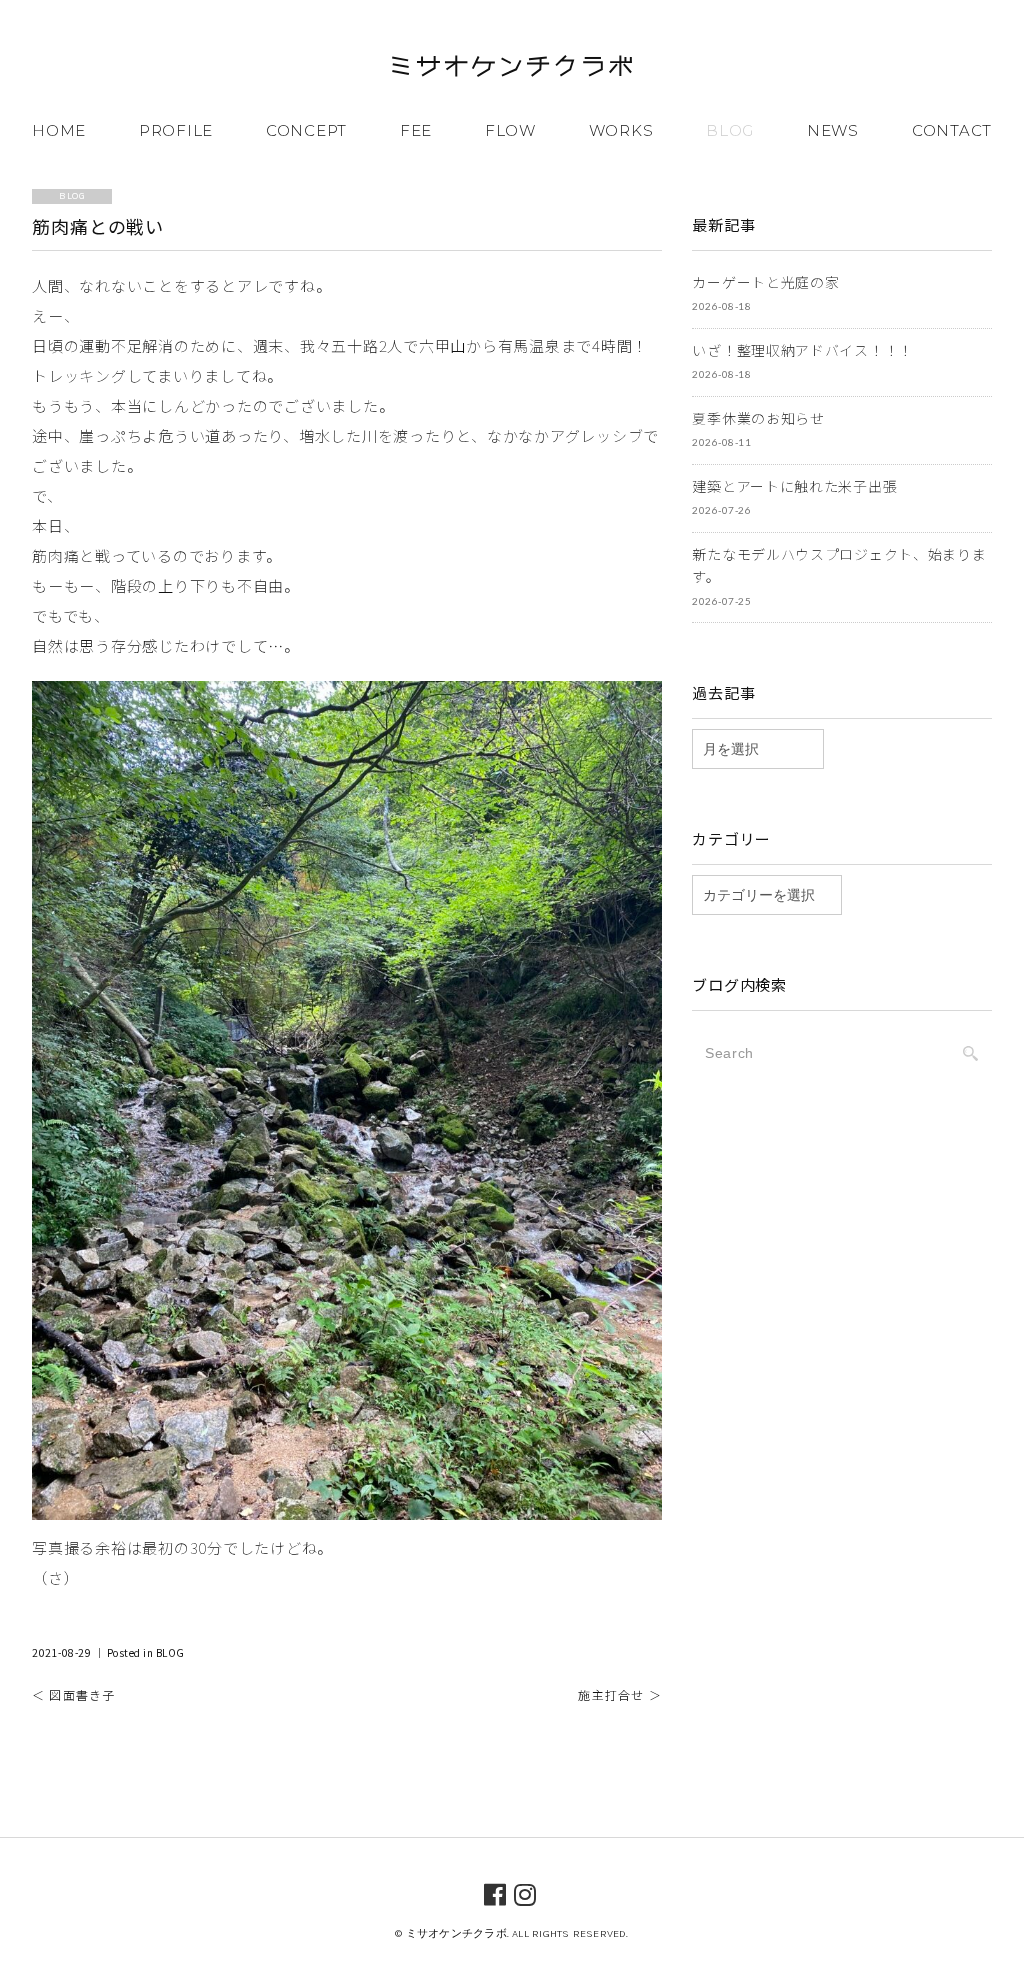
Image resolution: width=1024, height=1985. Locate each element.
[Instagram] (525, 1893)
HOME (59, 130)
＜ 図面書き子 (73, 1694)
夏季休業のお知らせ (758, 418)
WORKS (621, 130)
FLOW (510, 130)
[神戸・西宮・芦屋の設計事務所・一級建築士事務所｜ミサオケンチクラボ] (512, 69)
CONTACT (952, 130)
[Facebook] (495, 1893)
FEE (416, 130)
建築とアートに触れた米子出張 (794, 486)
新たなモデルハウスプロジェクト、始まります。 (839, 565)
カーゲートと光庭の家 (765, 282)
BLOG (730, 130)
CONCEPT (306, 130)
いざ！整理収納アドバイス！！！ (802, 350)
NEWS (833, 130)
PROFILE (176, 130)
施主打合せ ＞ (619, 1694)
